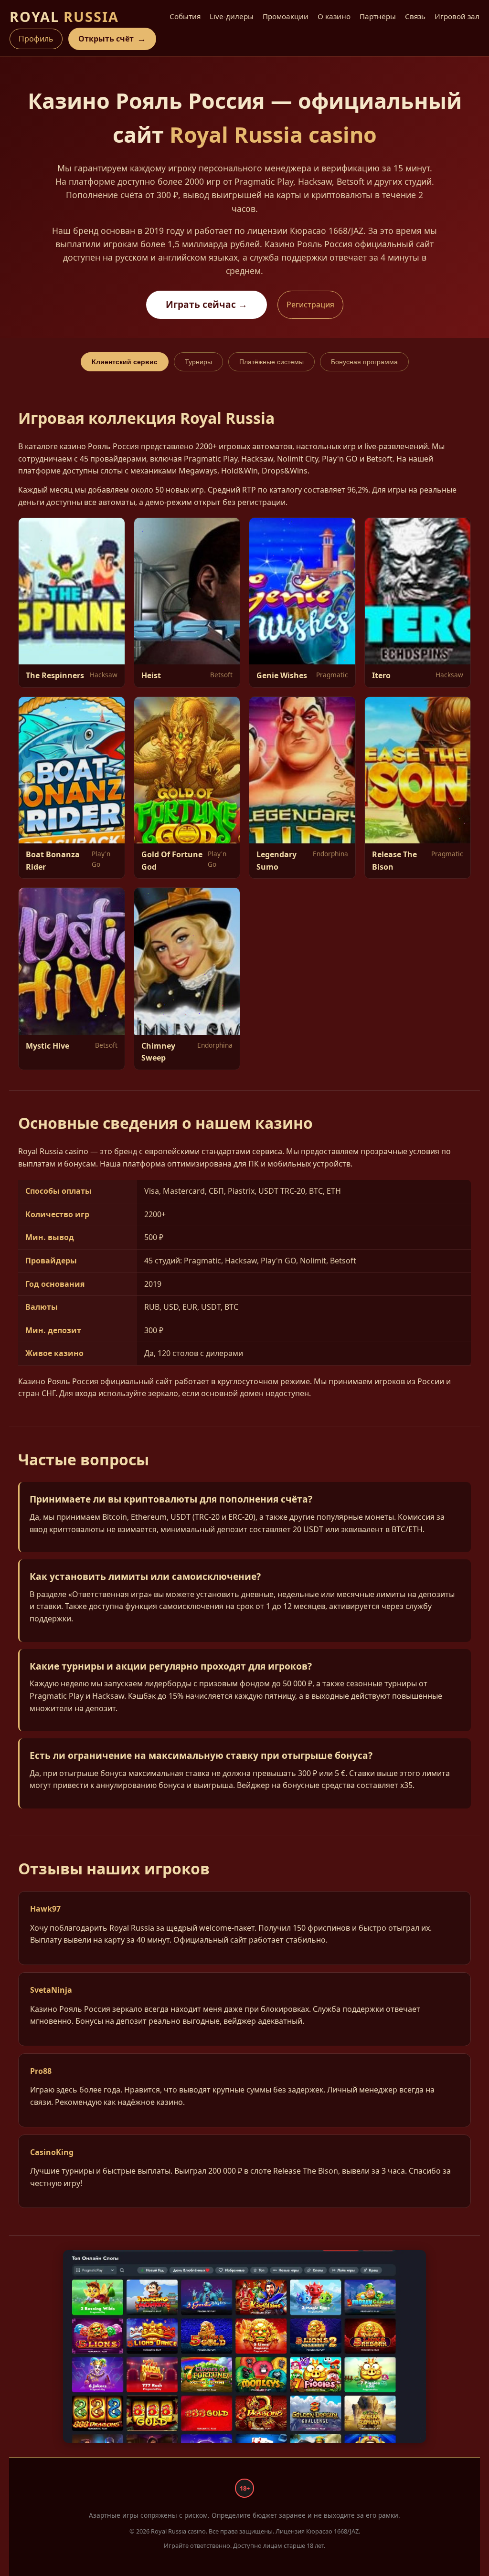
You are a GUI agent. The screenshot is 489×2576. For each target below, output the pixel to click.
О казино (334, 16)
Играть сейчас (207, 304)
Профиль (36, 39)
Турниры (198, 362)
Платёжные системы (271, 362)
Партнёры (378, 16)
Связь (415, 16)
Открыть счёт (112, 38)
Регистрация (310, 305)
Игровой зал (457, 16)
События (185, 16)
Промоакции (286, 16)
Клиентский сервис (125, 362)
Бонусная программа (364, 362)
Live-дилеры (232, 16)
